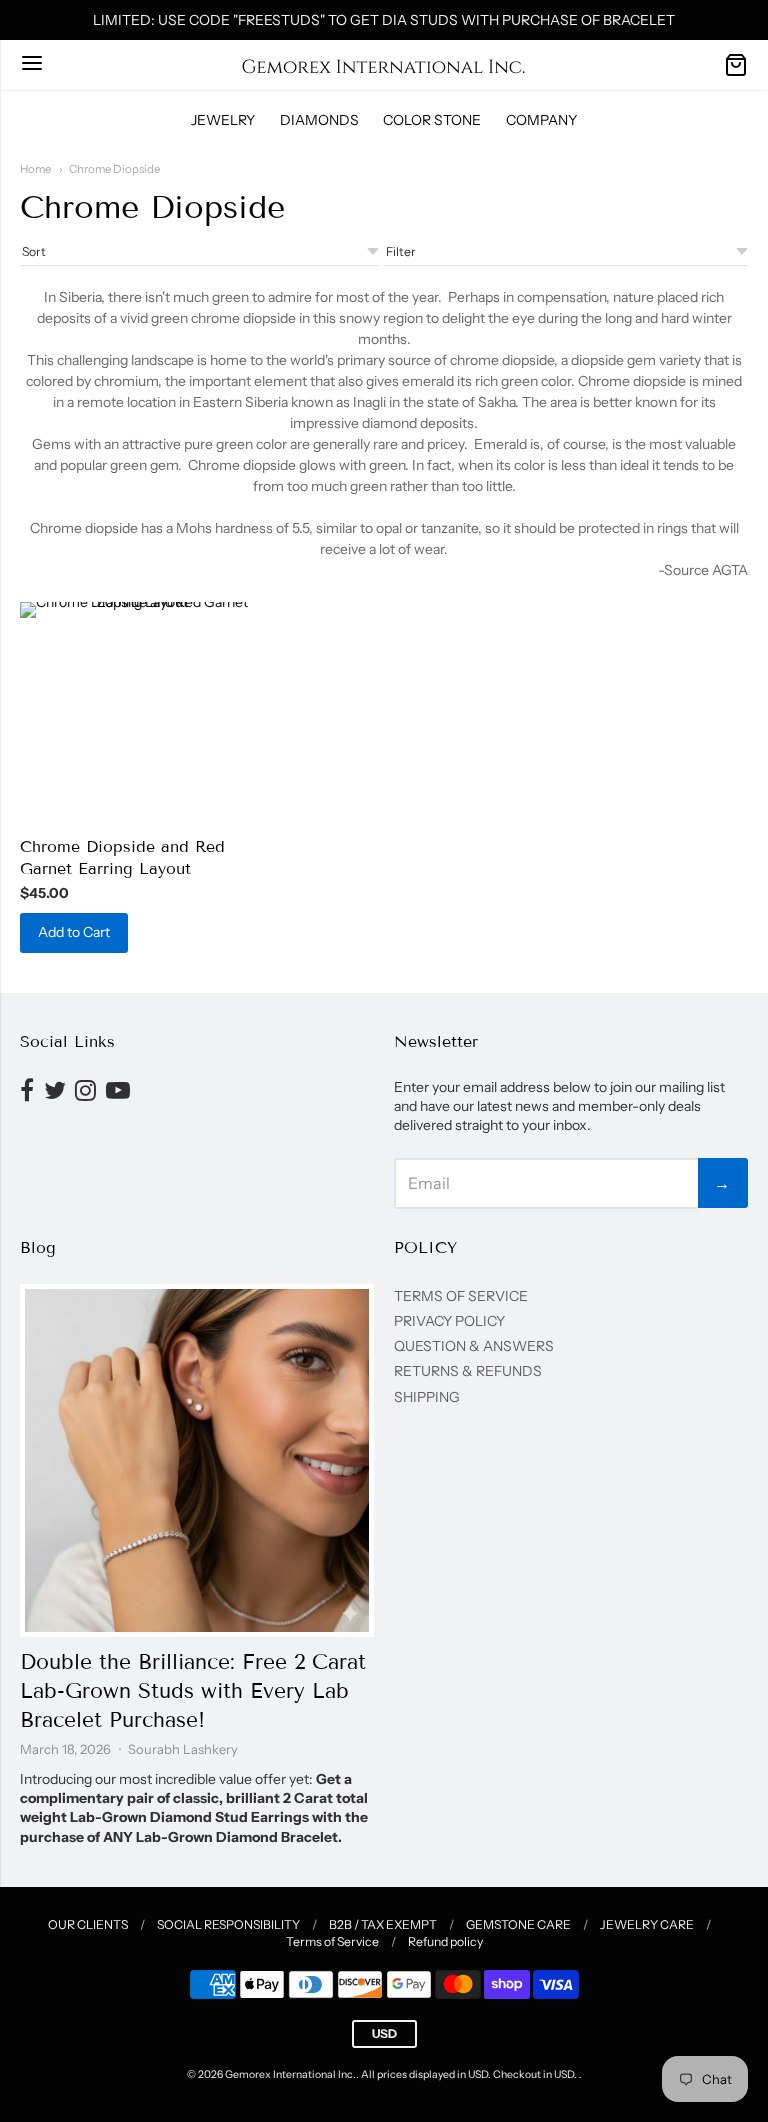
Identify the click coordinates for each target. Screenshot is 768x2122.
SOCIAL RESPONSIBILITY (228, 1924)
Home (35, 169)
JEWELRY (223, 120)
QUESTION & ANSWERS (474, 1346)
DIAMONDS (319, 120)
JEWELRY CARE (647, 1924)
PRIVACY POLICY (449, 1321)
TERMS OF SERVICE (461, 1296)
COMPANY (541, 120)
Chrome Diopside (114, 169)
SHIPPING (427, 1397)
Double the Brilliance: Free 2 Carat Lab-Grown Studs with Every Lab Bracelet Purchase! (193, 1691)
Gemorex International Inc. (290, 2074)
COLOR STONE (432, 120)
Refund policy (445, 1941)
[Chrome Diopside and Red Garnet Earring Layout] (134, 712)
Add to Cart (74, 932)
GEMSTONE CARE (518, 1924)
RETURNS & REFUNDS (468, 1371)
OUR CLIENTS (88, 1924)
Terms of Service (332, 1941)
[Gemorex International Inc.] (384, 65)
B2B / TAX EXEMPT (383, 1924)
